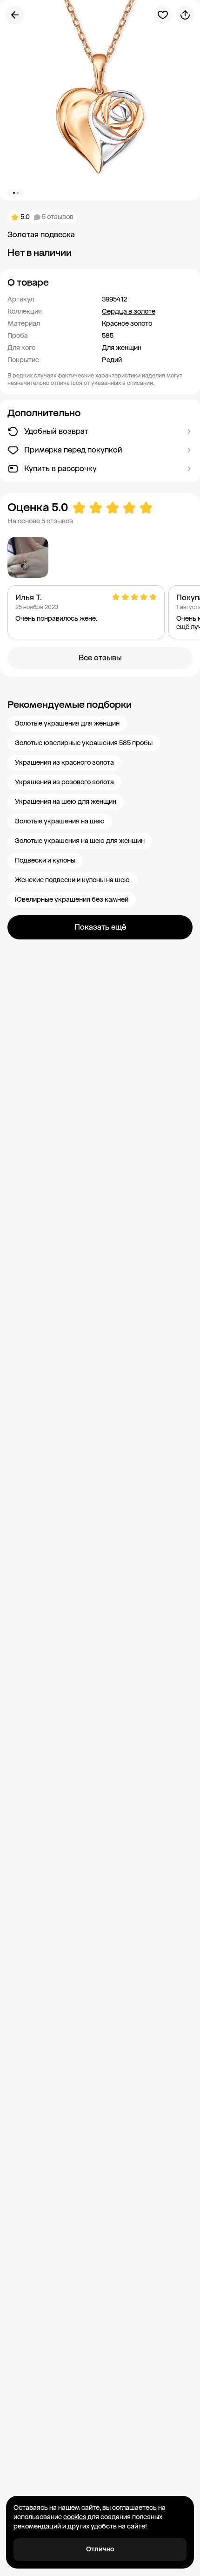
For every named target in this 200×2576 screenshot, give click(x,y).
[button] (100, 282)
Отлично (100, 2549)
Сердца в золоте (129, 312)
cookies (75, 2517)
